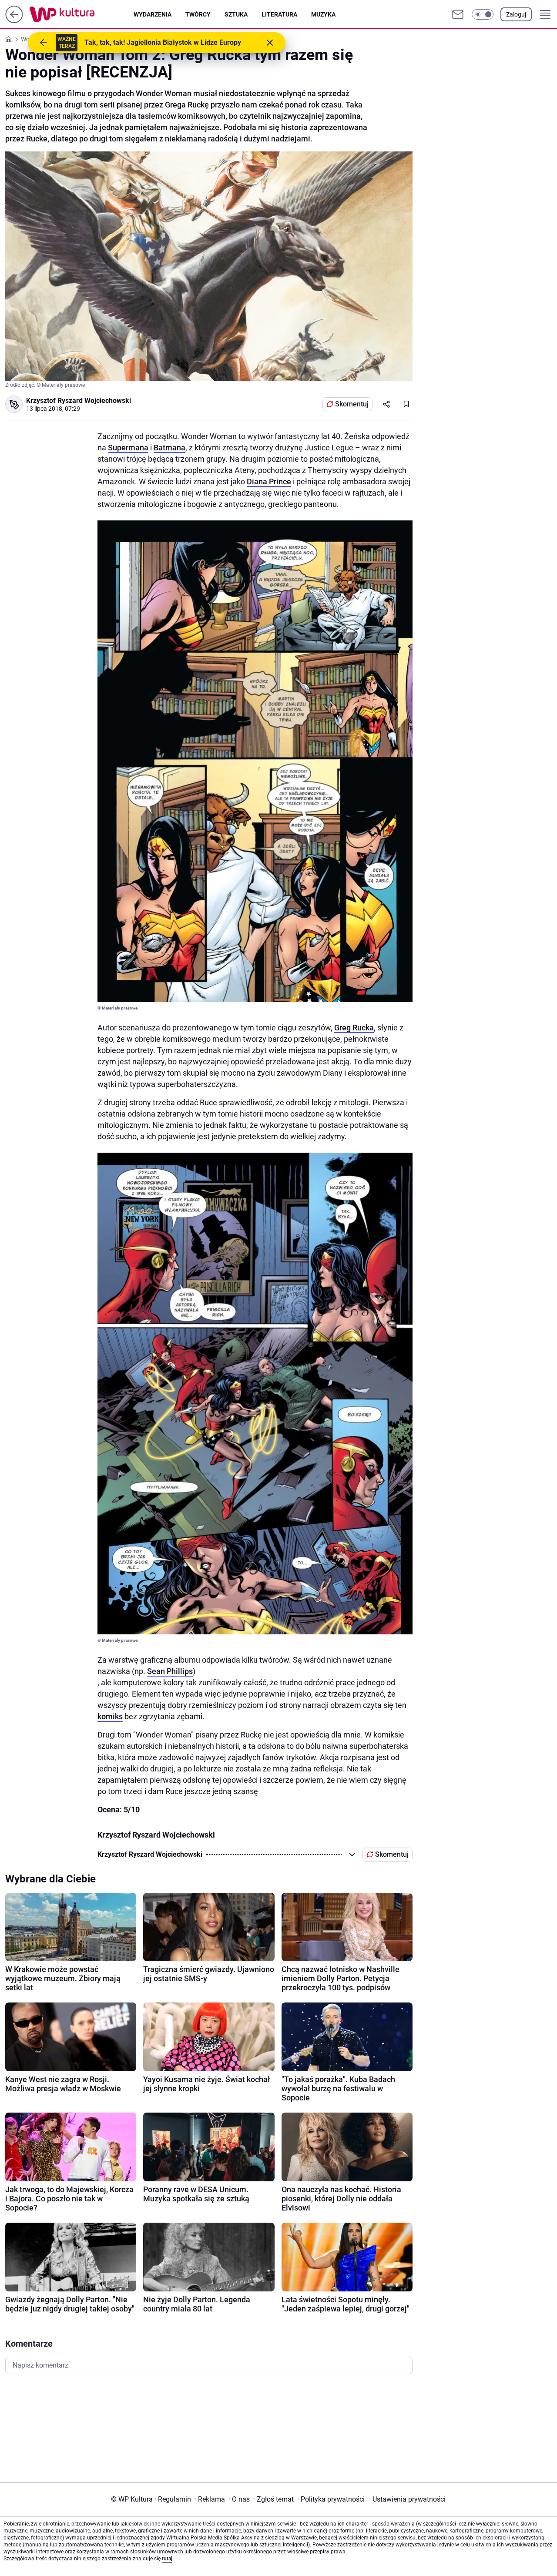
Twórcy (198, 14)
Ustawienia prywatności (407, 2499)
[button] (483, 14)
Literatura (279, 14)
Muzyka (323, 14)
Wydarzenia (153, 14)
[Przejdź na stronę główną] (14, 21)
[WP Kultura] (82, 14)
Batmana (169, 448)
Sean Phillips (170, 1671)
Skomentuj (352, 404)
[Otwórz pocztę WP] (458, 14)
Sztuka (236, 14)
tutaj (167, 2559)
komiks (110, 1716)
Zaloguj (516, 14)
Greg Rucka (354, 1028)
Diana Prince (269, 481)
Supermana (128, 448)
